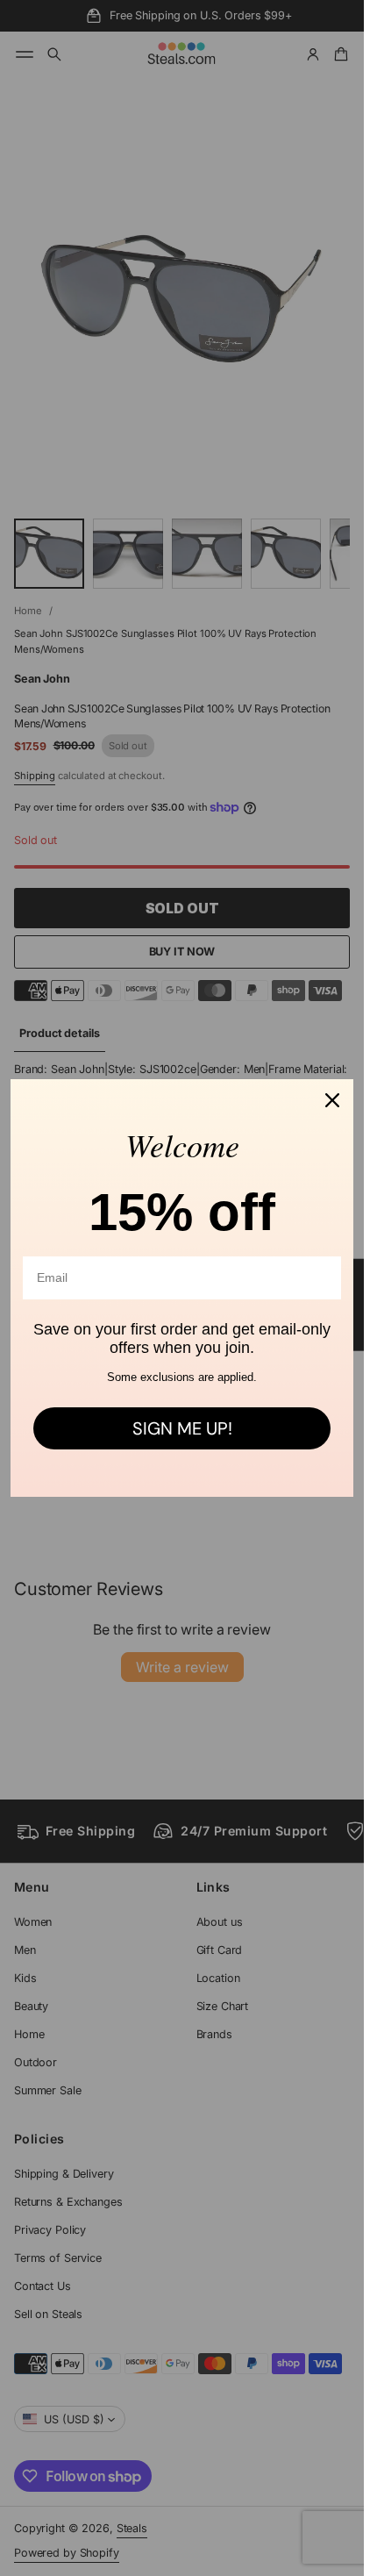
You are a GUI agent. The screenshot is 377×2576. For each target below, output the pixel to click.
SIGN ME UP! (182, 1428)
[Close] (332, 1100)
